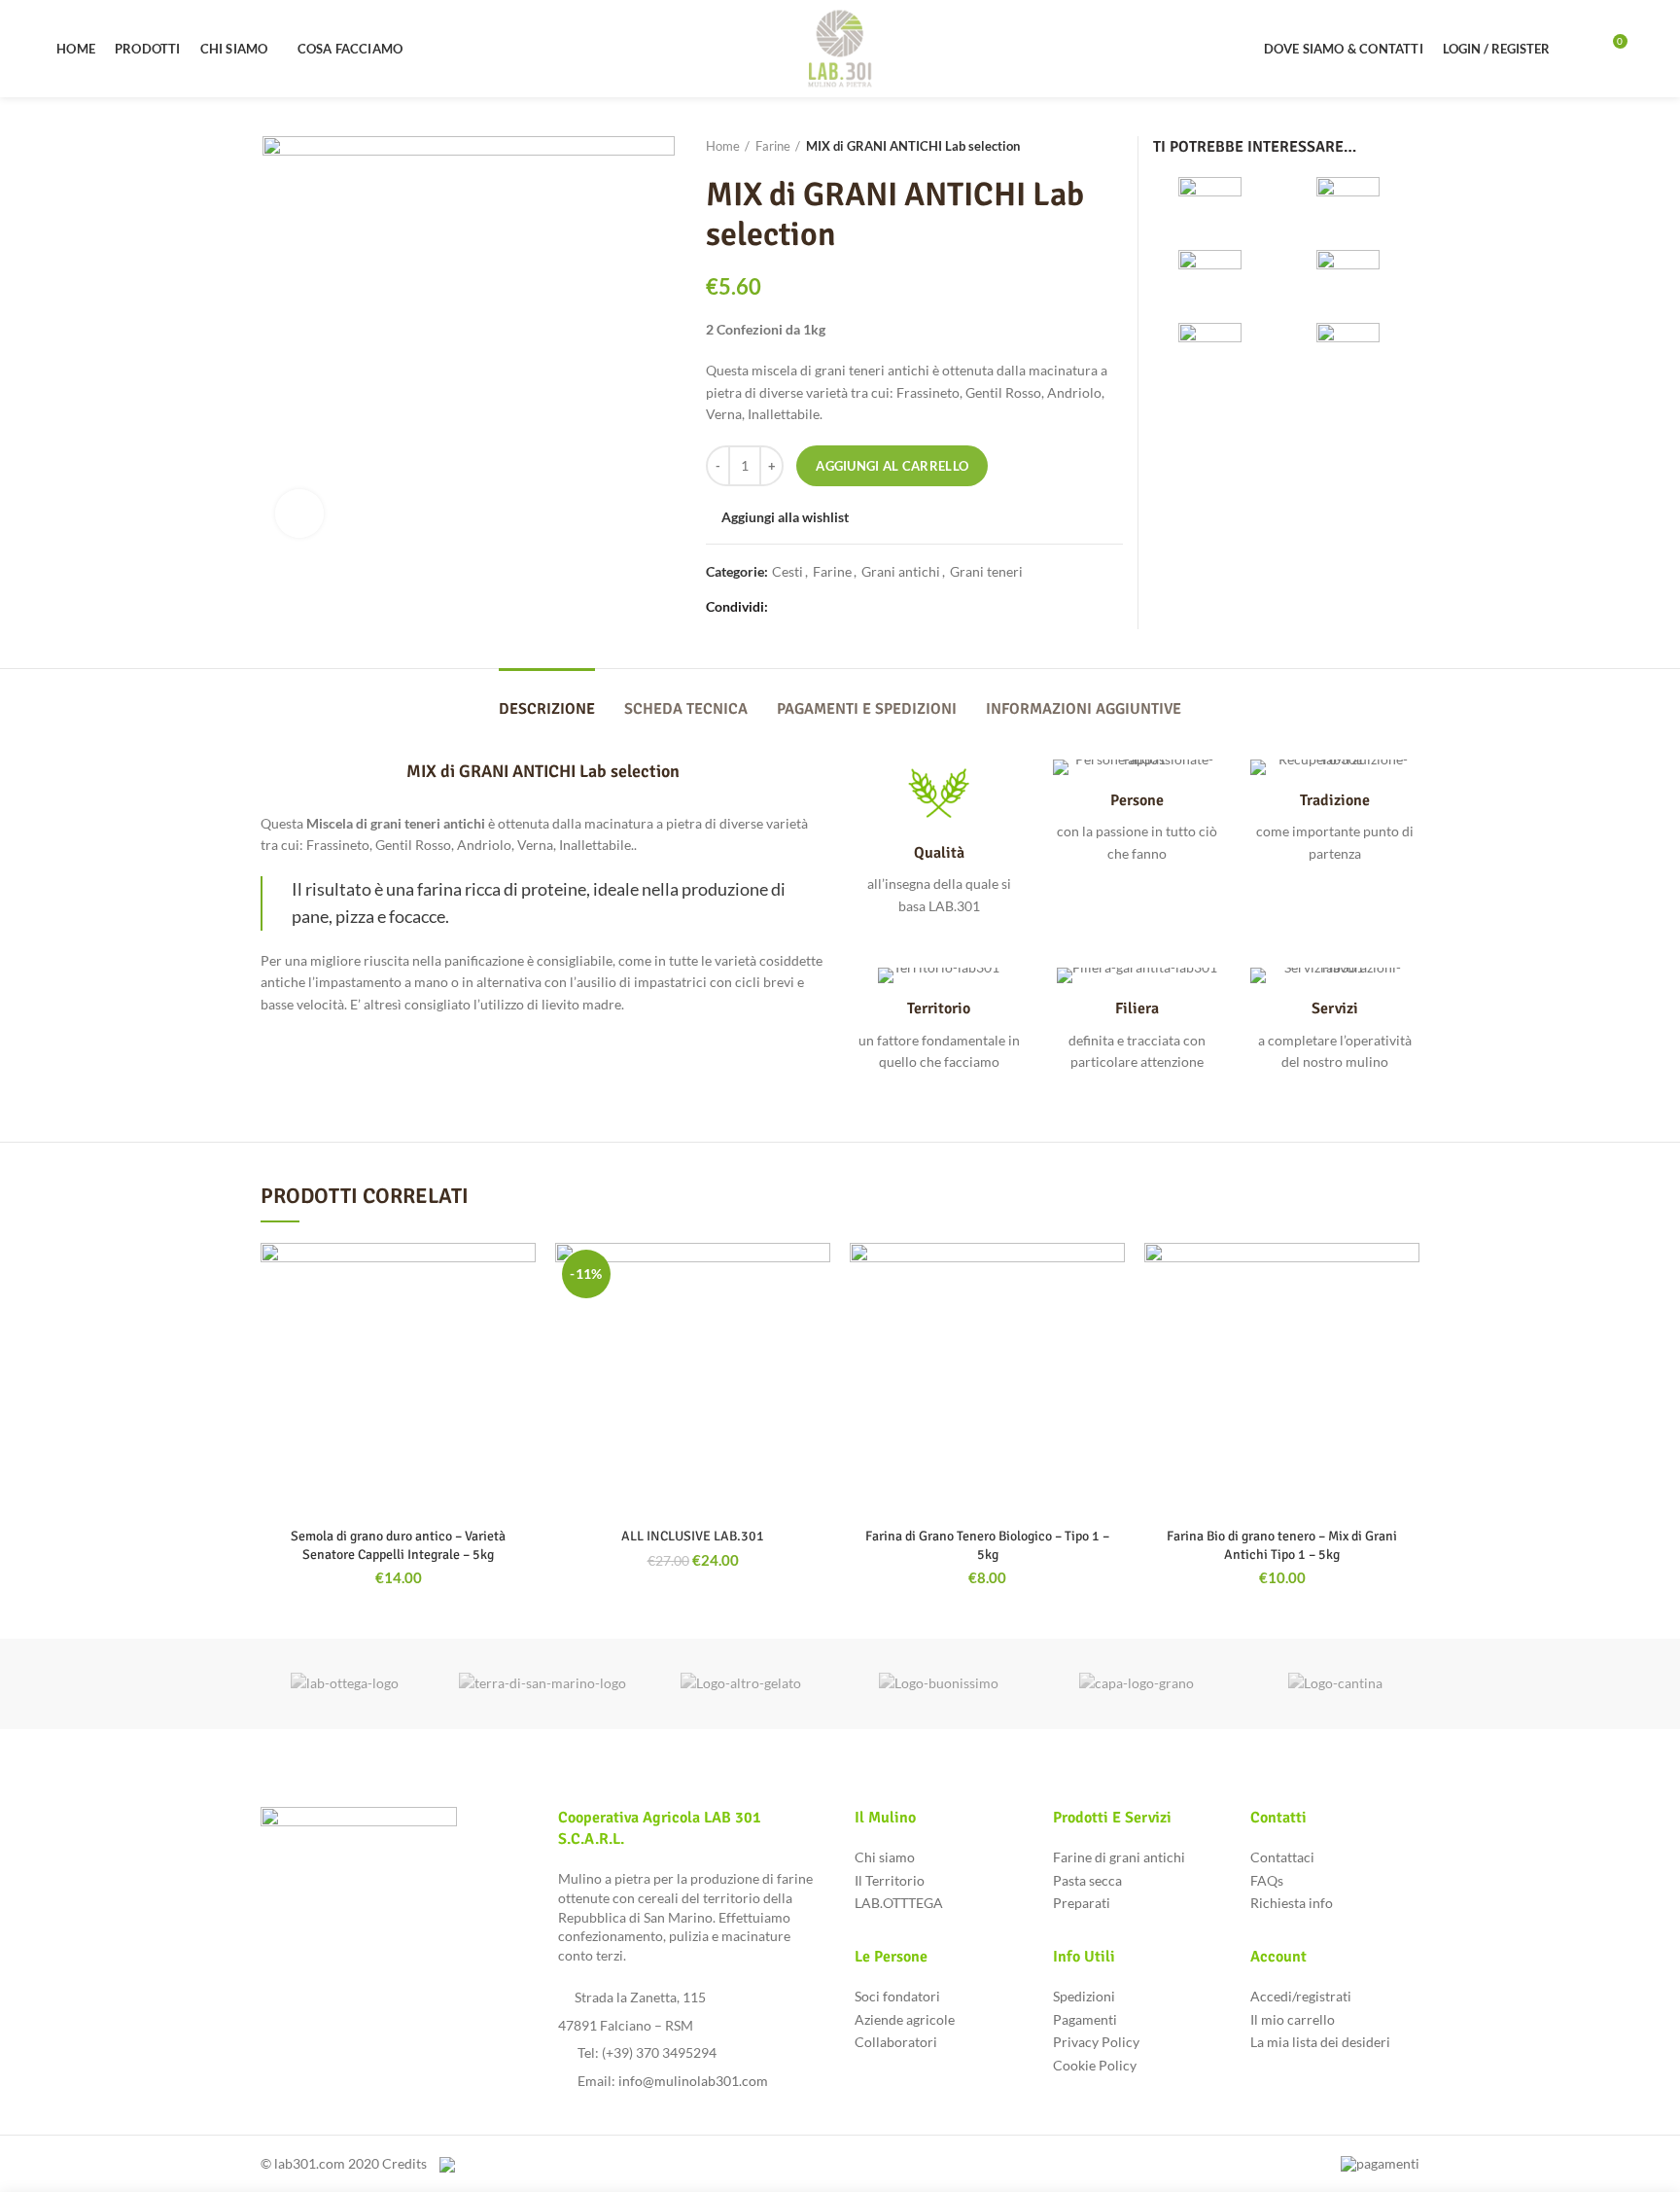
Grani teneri (986, 572)
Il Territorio (890, 1880)
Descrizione (547, 709)
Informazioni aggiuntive (1084, 709)
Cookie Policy (1095, 2065)
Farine (773, 146)
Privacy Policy (1096, 2042)
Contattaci (1282, 1857)
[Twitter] (806, 607)
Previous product (1074, 146)
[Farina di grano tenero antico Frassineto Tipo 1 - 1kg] (1217, 207)
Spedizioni (1084, 1996)
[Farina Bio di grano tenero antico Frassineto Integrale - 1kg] (1355, 207)
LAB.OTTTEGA (899, 1903)
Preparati (1082, 1903)
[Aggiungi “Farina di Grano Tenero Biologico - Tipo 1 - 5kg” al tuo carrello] (1110, 1318)
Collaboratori (896, 2042)
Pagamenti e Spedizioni (867, 709)
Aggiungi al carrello (892, 466)
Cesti (787, 572)
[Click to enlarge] (299, 513)
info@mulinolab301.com (693, 2081)
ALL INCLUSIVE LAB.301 (693, 1536)
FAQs (1267, 1880)
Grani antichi (901, 572)
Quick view (521, 1362)
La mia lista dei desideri (1320, 2042)
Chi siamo (885, 1857)
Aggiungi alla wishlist (785, 517)
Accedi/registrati (1301, 1996)
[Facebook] (784, 607)
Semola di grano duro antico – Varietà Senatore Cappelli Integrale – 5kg (398, 1545)
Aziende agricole (905, 2019)
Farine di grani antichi (1119, 1857)
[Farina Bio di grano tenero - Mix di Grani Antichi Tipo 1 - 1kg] (1355, 280)
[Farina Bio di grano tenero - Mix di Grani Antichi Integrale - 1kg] (1217, 280)
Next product (1113, 146)
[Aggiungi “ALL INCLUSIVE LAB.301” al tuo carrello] (816, 1318)
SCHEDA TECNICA (686, 709)
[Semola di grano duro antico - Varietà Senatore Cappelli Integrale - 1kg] (1355, 353)
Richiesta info (1292, 1903)
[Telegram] (874, 607)
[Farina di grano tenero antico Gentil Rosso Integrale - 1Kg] (1217, 353)
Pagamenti (1085, 2019)
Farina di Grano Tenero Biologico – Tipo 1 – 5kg (987, 1545)
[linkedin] (851, 607)
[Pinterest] (829, 607)
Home (723, 146)
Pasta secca (1087, 1880)
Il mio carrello (1293, 2019)
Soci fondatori (897, 1996)
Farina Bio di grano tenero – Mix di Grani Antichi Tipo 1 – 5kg (1282, 1545)
